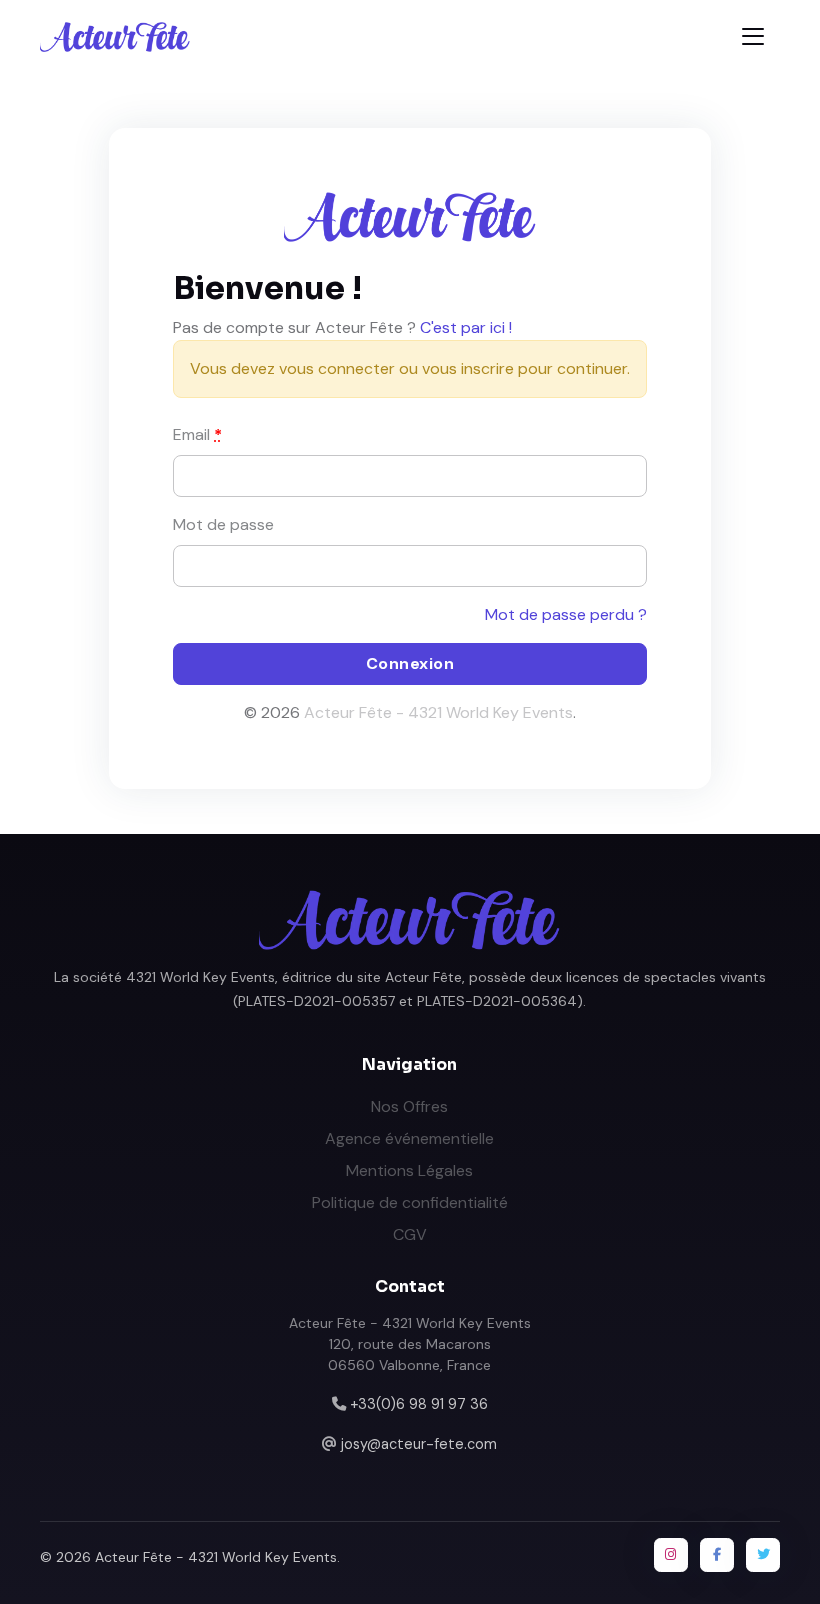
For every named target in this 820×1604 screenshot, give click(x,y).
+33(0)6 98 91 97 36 (419, 1404)
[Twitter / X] (763, 1555)
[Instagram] (671, 1555)
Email (197, 434)
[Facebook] (717, 1555)
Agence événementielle (409, 1138)
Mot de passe (223, 524)
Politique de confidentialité (410, 1202)
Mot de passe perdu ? (566, 614)
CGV (410, 1234)
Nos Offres (409, 1106)
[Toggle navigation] (753, 36)
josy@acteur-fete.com (419, 1444)
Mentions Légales (409, 1170)
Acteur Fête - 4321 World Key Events (438, 712)
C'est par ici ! (466, 327)
